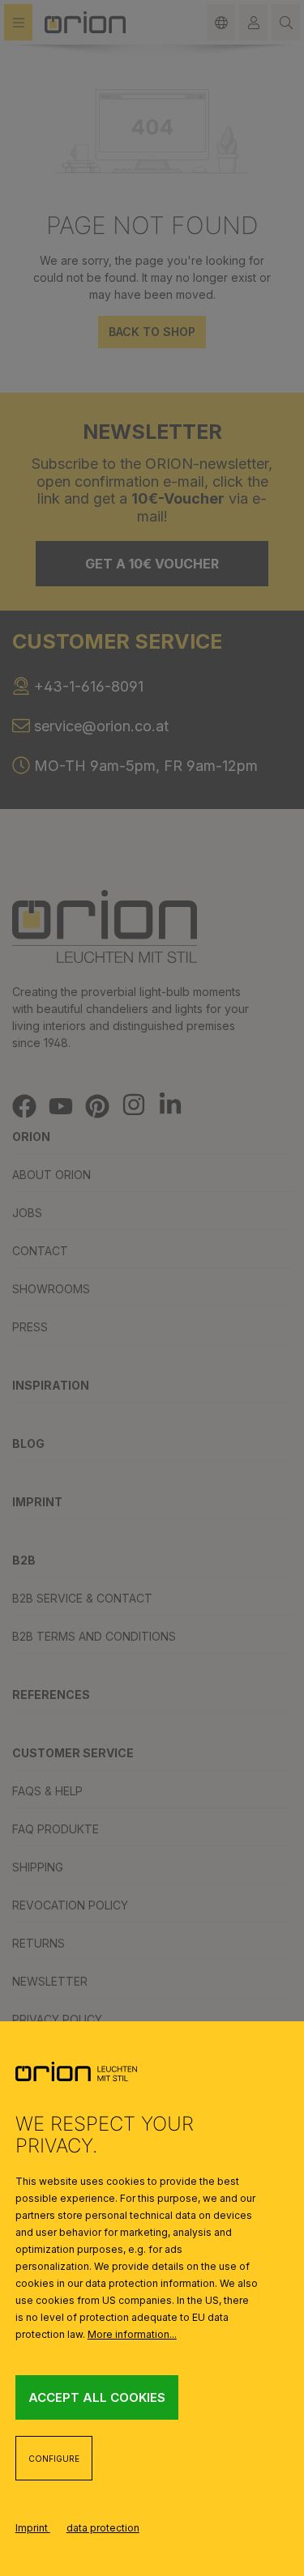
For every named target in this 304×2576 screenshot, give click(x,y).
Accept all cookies (97, 2397)
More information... (132, 2334)
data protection (103, 2528)
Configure (54, 2459)
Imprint (33, 2528)
